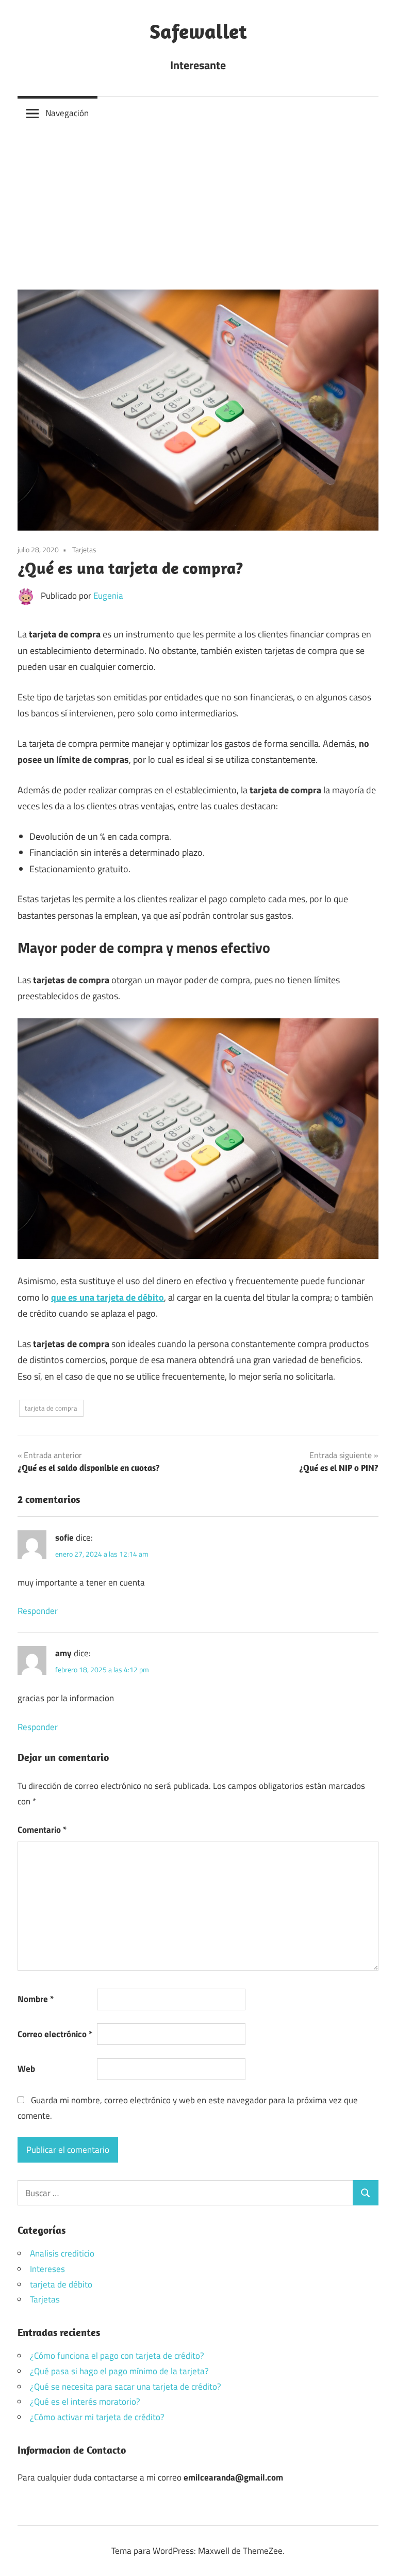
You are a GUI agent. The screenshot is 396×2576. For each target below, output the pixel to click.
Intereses (47, 2269)
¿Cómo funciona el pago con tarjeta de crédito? (117, 2356)
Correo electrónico (55, 2034)
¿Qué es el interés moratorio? (85, 2402)
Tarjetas (84, 549)
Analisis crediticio (62, 2253)
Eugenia (108, 596)
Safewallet (198, 31)
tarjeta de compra (51, 1408)
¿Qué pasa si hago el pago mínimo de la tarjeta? (119, 2371)
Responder (38, 1611)
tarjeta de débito (61, 2284)
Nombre (36, 1999)
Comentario (42, 1830)
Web (26, 2069)
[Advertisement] (198, 216)
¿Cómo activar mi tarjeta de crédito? (97, 2417)
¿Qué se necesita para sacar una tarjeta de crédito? (126, 2387)
